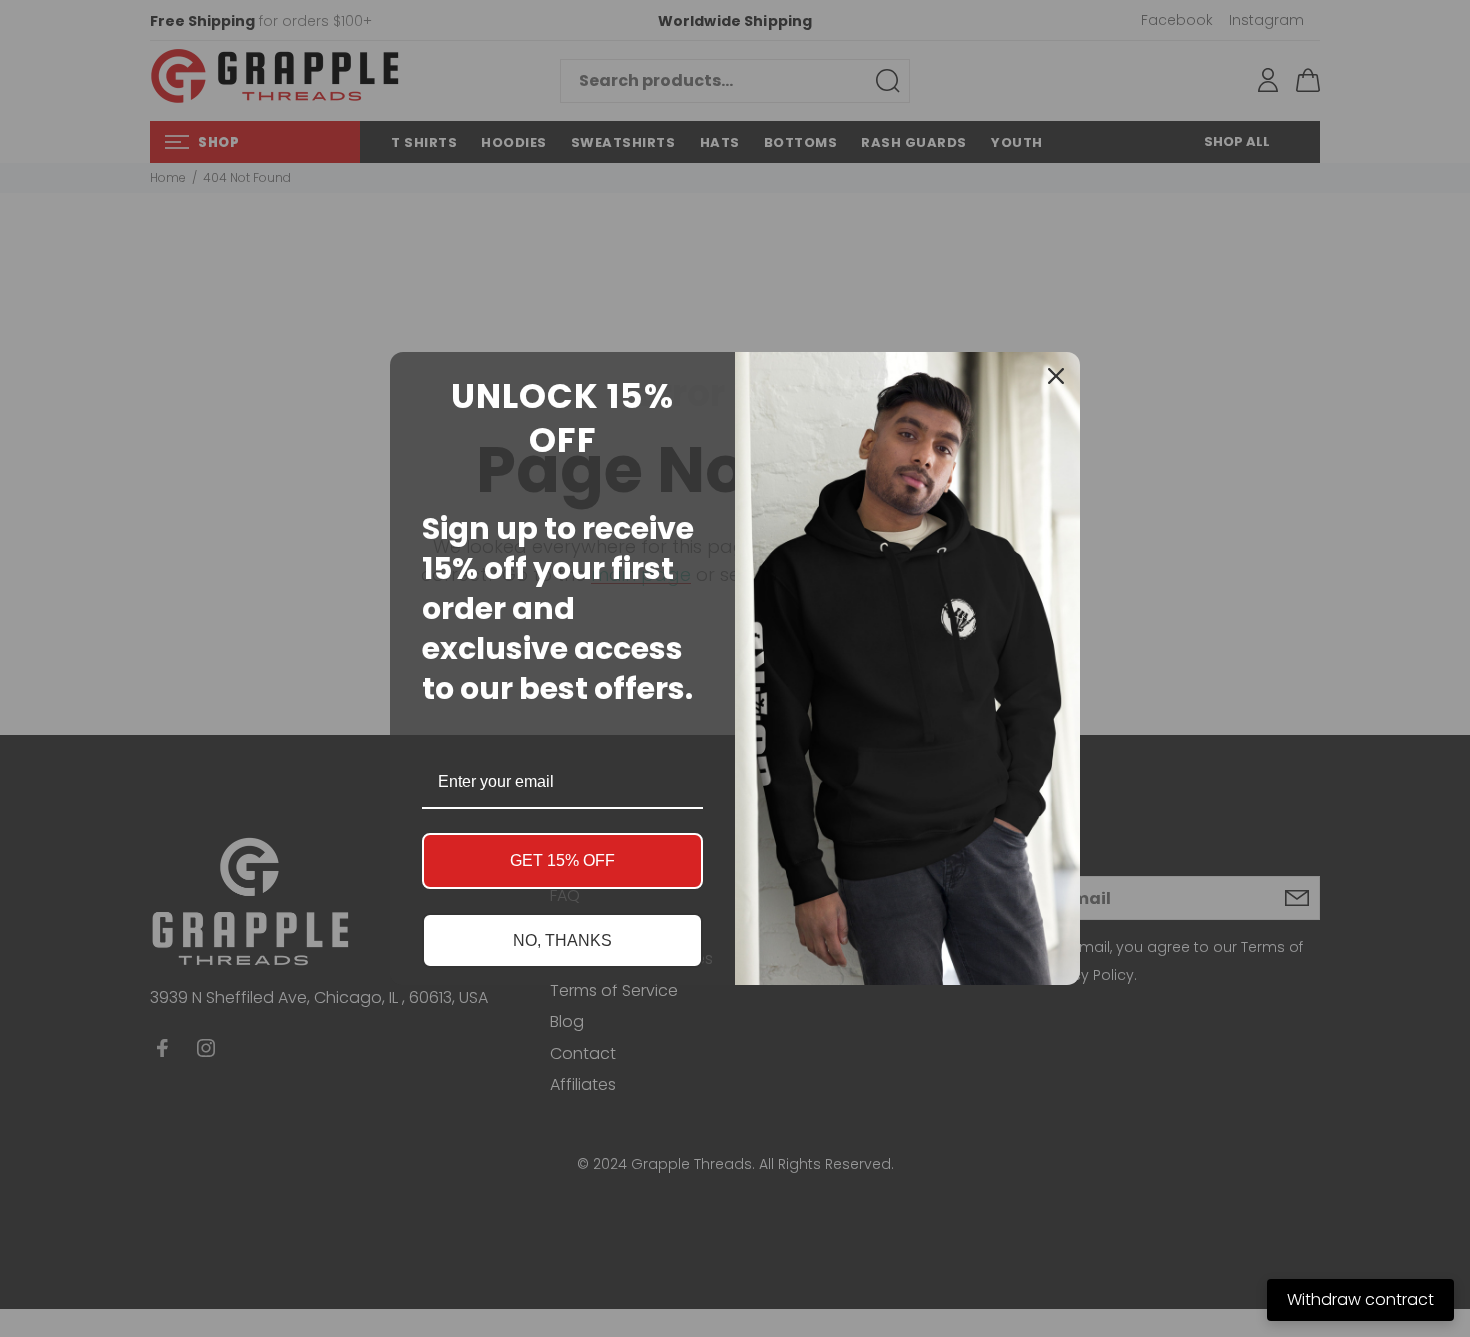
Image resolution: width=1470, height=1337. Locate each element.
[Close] (1056, 376)
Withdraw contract (1360, 1299)
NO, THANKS (562, 940)
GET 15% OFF (562, 860)
